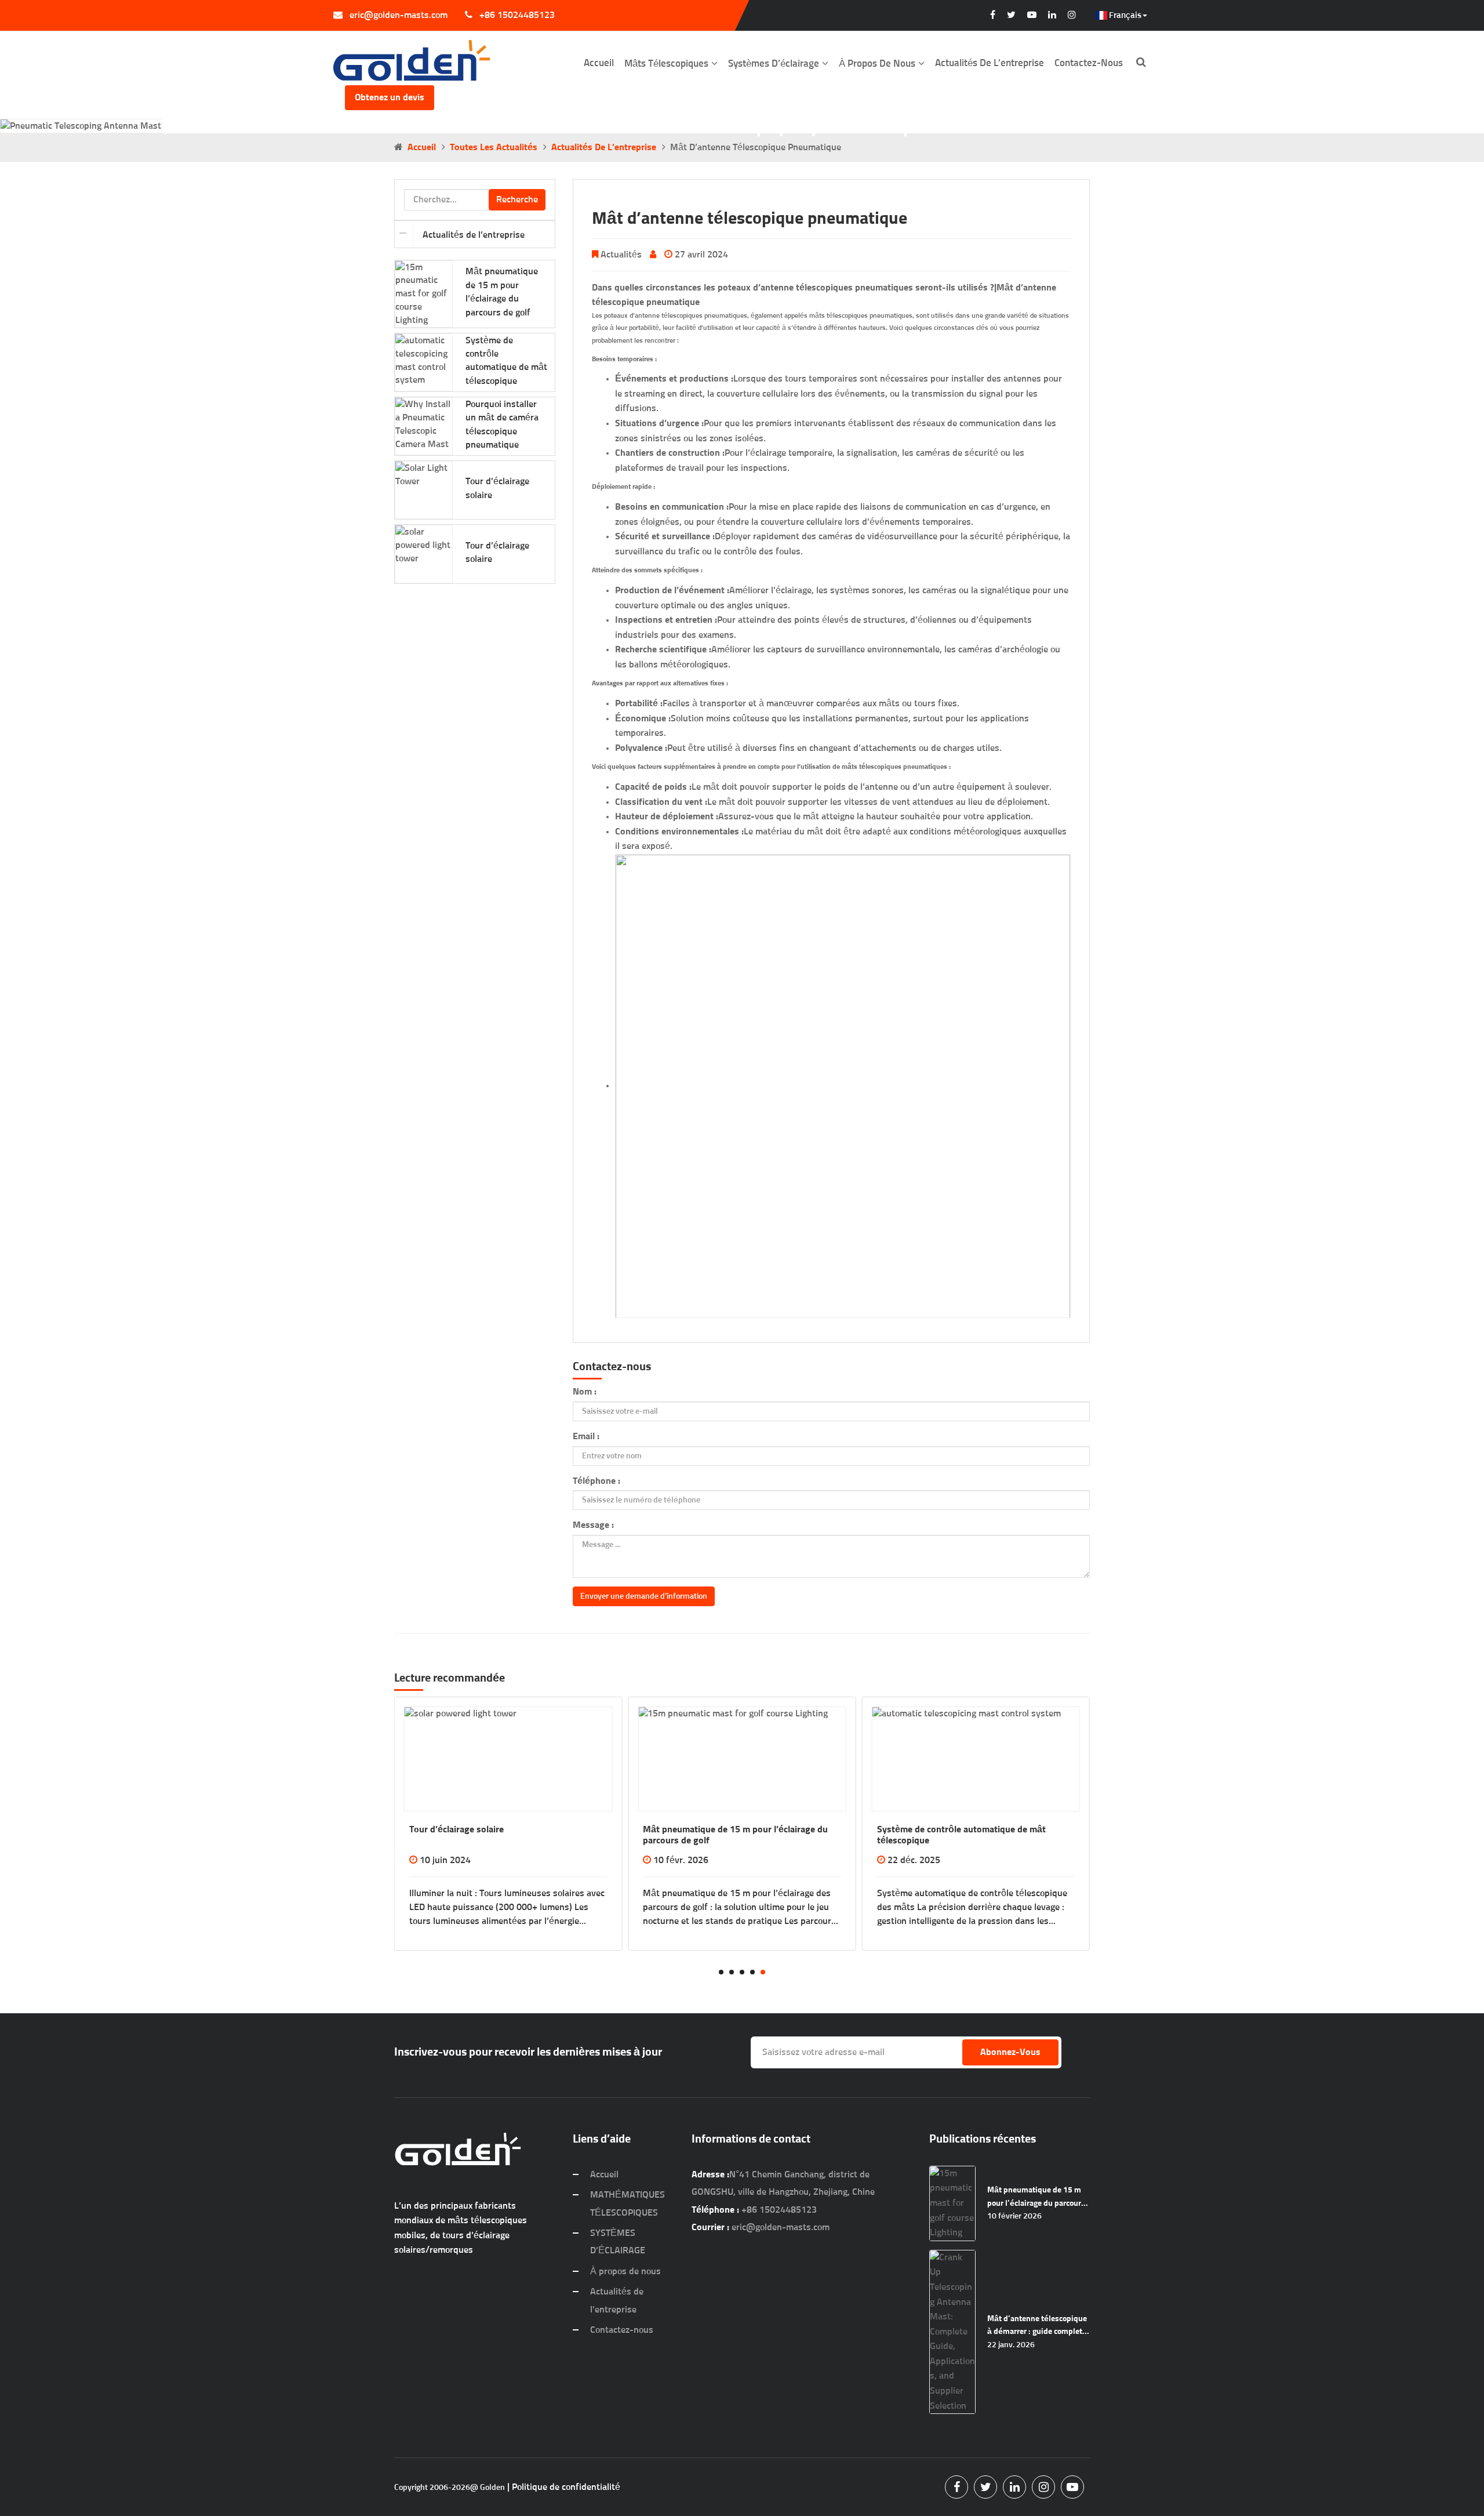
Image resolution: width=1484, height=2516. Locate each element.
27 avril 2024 (701, 255)
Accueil (599, 63)
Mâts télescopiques (666, 64)
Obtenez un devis (390, 97)
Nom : (585, 1392)
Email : (586, 1436)
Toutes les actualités (494, 147)
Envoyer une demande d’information (644, 1596)
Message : (593, 1525)
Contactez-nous (1089, 63)
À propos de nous (877, 64)
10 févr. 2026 (447, 1860)
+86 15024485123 (517, 15)
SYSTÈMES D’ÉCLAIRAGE (618, 2242)
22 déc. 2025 (680, 1860)
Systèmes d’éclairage (774, 64)
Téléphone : (596, 1481)
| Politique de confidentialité (564, 2487)
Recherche (517, 199)
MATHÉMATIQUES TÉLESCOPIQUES (628, 2203)
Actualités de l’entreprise (990, 63)
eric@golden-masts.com (399, 15)
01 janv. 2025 (915, 1860)
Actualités (621, 255)
